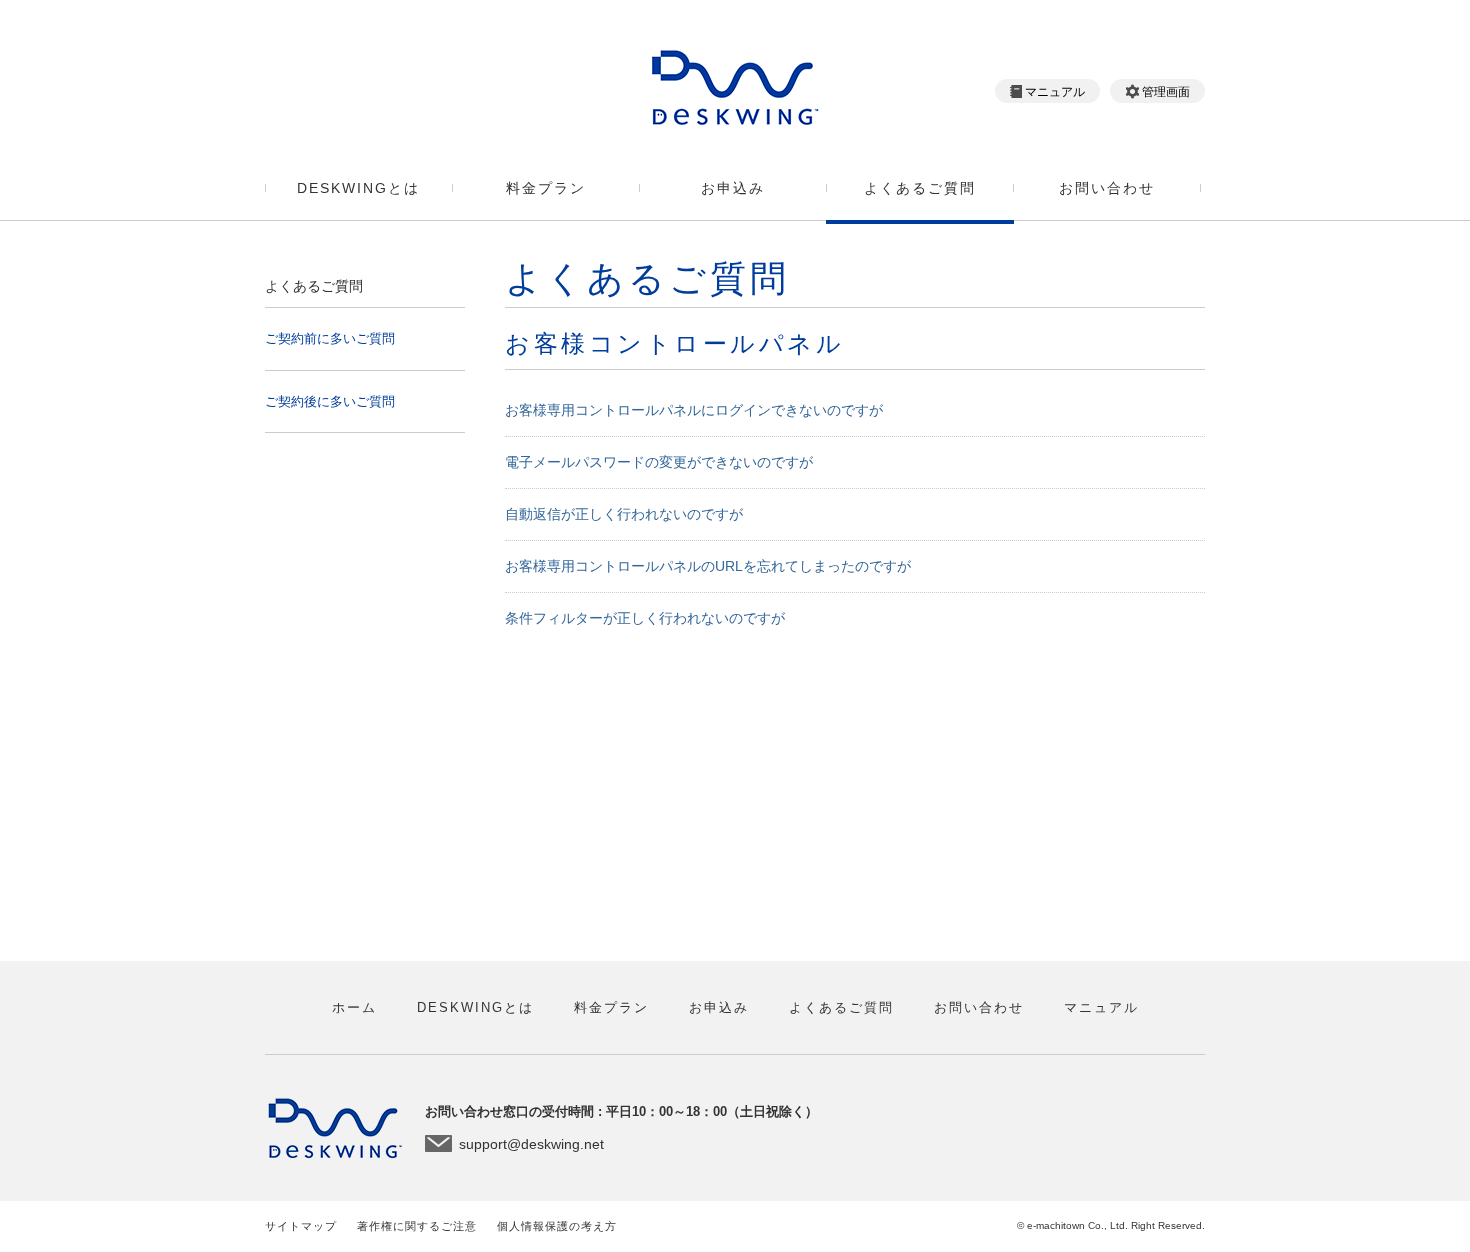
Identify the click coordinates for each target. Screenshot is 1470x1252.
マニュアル (1055, 92)
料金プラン (546, 188)
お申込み (733, 188)
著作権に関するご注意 (417, 1226)
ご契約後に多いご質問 (330, 401)
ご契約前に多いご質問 (330, 338)
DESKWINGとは (358, 188)
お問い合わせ (1107, 188)
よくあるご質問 (920, 188)
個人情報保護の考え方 (557, 1226)
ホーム (354, 1007)
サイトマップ (301, 1226)
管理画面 (1166, 92)
